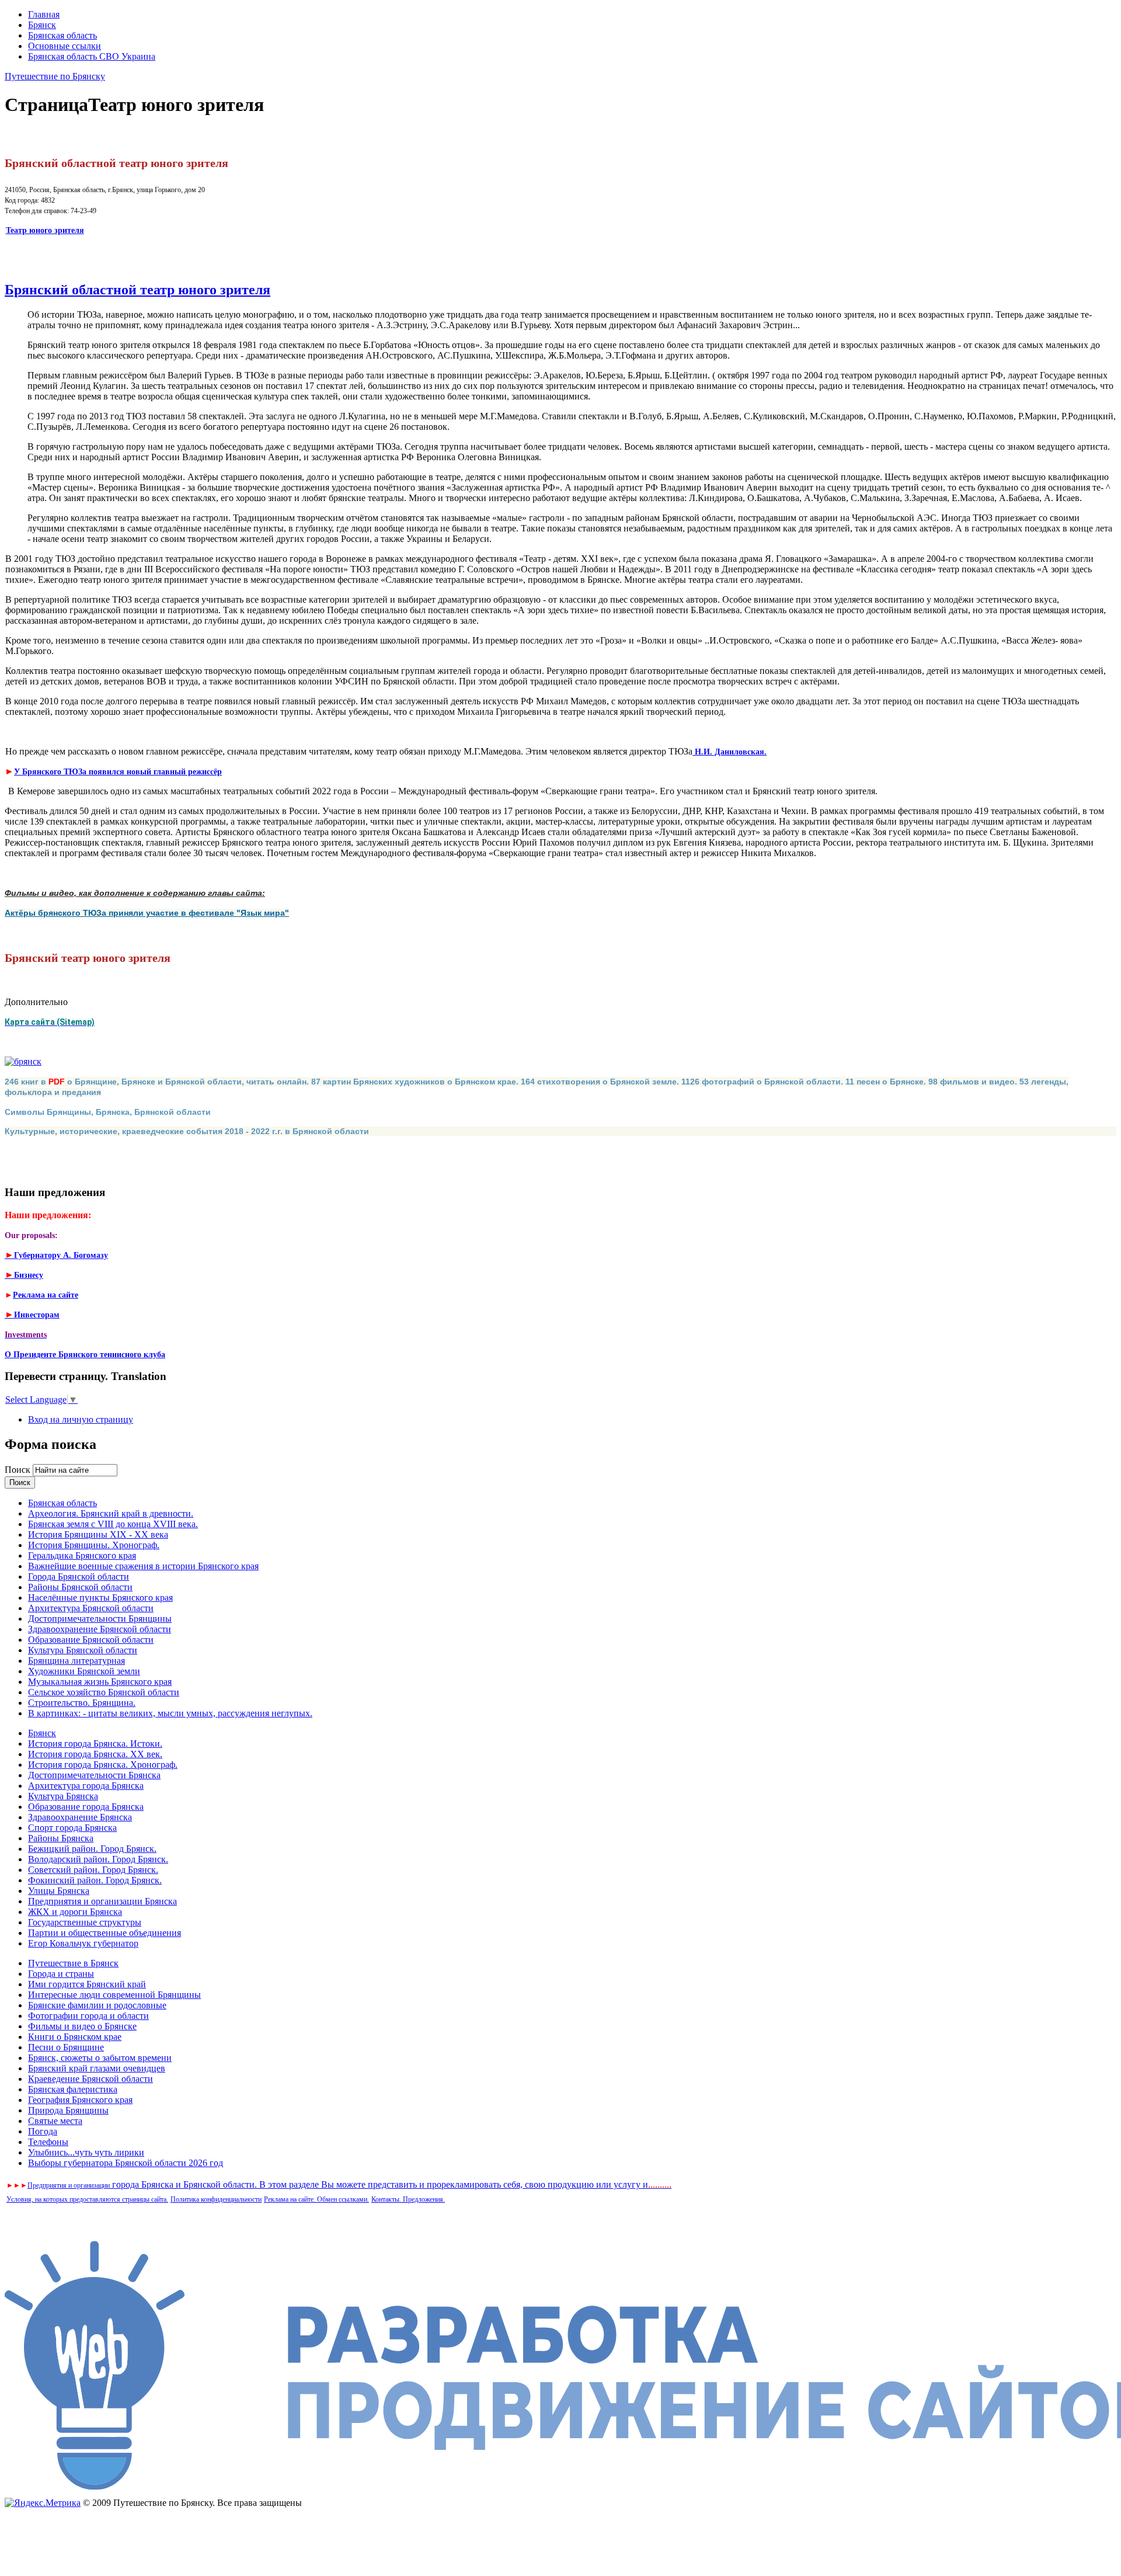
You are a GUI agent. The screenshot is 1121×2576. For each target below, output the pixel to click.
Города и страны (61, 1974)
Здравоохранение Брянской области (100, 1629)
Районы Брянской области (80, 1587)
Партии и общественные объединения (105, 1933)
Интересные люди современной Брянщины (114, 1995)
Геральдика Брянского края (82, 1555)
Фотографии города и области (88, 2016)
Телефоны (48, 2142)
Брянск (42, 25)
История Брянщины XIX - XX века (98, 1534)
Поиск (19, 1470)
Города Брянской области (79, 1576)
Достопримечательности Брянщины (100, 1619)
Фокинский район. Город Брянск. (95, 1880)
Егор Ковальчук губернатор (83, 1943)
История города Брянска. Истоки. (95, 1744)
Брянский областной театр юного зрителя (137, 290)
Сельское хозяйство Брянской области (104, 1692)
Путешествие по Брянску (55, 76)
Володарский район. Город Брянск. (98, 1859)
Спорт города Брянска (72, 1828)
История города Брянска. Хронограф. (103, 1765)
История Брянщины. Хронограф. (94, 1545)
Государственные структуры (85, 1922)
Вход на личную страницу (81, 1419)
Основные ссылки (65, 46)
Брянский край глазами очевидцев (97, 2068)
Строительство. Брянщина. (82, 1703)
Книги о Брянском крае (75, 2037)
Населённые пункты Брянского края (100, 1598)
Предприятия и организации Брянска (102, 1901)
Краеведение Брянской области (90, 2079)
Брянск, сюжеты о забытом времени (100, 2058)
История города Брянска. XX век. (95, 1754)
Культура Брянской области (83, 1650)
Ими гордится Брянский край (87, 1984)
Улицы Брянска (59, 1891)
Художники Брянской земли (84, 1671)
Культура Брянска (63, 1796)
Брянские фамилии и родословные (97, 2005)
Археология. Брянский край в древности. (111, 1513)
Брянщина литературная (76, 1661)
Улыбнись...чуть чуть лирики (86, 2152)
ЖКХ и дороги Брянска (75, 1912)
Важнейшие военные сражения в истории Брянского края (143, 1566)
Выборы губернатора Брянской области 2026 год (126, 2163)
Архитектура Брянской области (91, 1608)
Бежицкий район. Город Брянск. (92, 1849)
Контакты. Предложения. (408, 2199)
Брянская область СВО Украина (92, 56)
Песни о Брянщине (66, 2047)
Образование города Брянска (86, 1807)
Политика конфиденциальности (216, 2199)
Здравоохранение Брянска (80, 1817)
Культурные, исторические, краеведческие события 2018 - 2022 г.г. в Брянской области (187, 1131)
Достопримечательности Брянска (94, 1775)
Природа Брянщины (68, 2110)
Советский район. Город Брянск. (93, 1870)
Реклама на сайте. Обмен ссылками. (316, 2199)
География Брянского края (80, 2100)
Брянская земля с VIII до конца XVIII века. (113, 1524)
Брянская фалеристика (73, 2089)
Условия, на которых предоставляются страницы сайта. (87, 2199)
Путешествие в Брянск (73, 1963)
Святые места (55, 2121)
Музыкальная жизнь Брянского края (100, 1682)
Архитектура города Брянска (86, 1786)
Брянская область (62, 35)
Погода (43, 2131)
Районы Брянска (61, 1838)
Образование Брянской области (91, 1640)
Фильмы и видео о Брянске (82, 2026)
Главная (44, 14)
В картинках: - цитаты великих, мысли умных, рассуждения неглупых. (170, 1713)
